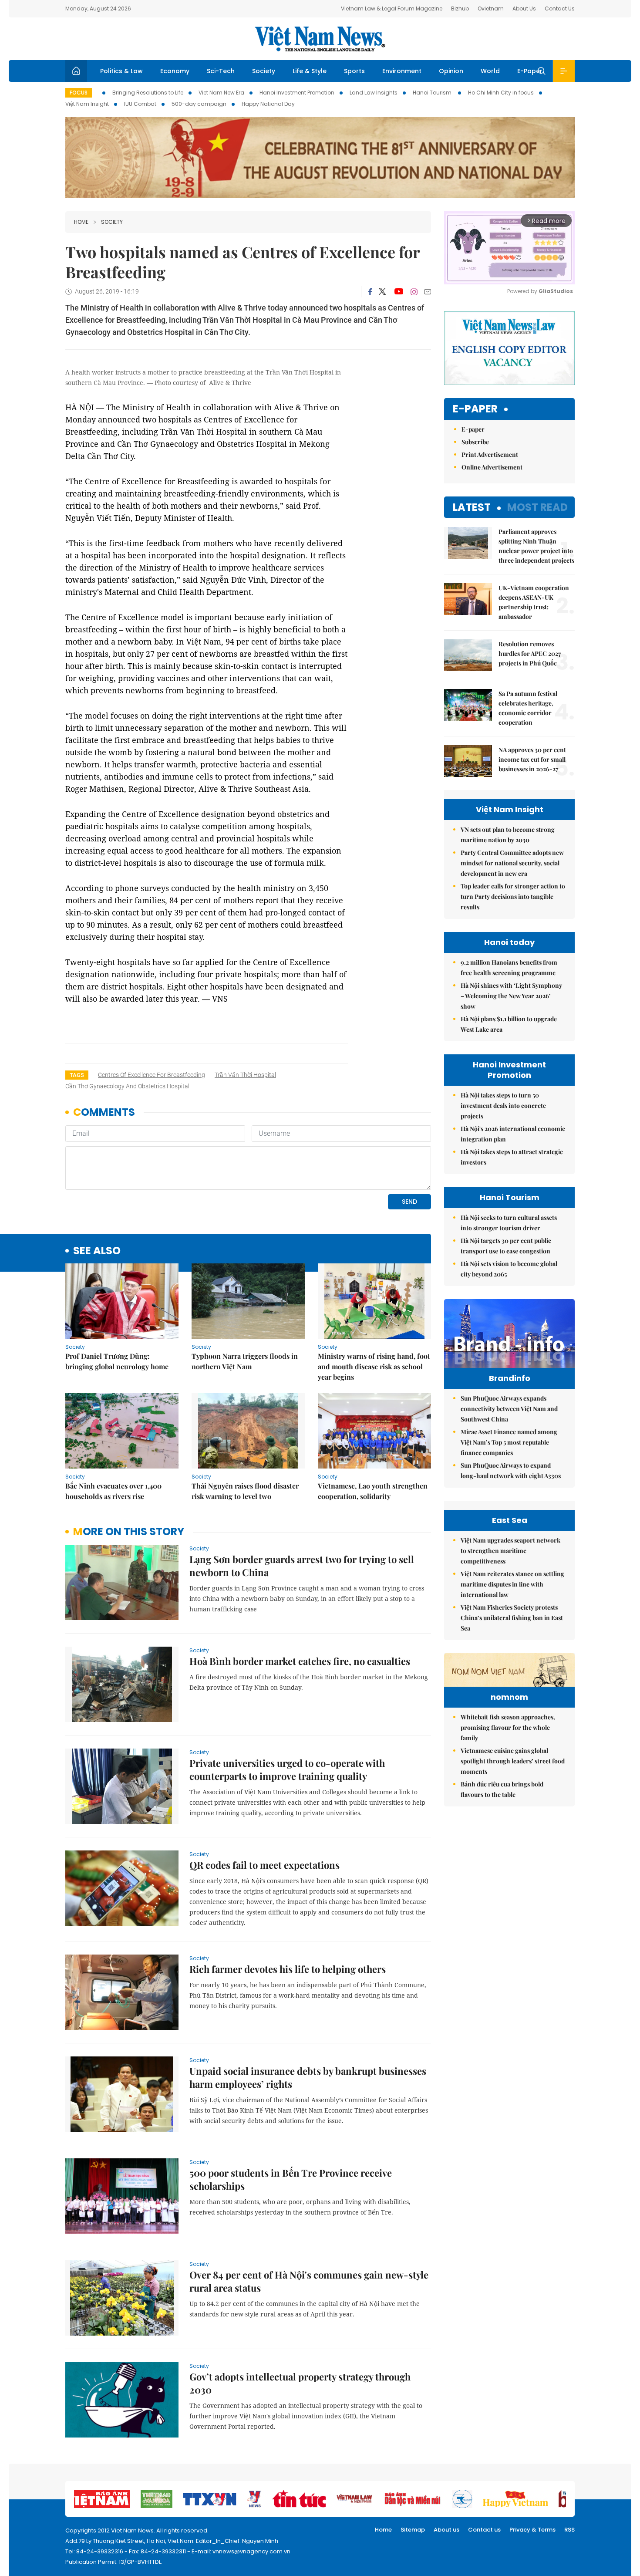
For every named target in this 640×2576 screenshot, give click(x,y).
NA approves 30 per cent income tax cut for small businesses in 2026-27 (532, 759)
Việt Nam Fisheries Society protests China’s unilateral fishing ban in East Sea (512, 1618)
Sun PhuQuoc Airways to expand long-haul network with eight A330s (511, 1470)
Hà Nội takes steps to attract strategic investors (512, 1157)
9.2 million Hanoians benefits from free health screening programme (509, 967)
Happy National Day (268, 104)
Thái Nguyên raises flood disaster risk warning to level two (245, 1491)
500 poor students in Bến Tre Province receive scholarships (291, 2179)
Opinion (451, 71)
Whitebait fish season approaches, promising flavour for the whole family (508, 1727)
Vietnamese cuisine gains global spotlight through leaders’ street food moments (513, 1761)
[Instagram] (414, 292)
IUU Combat (140, 104)
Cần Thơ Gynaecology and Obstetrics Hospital (127, 1086)
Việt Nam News (320, 39)
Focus (79, 93)
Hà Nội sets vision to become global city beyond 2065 (509, 1269)
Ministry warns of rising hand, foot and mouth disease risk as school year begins (374, 1366)
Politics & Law (121, 71)
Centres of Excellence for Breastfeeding (152, 1075)
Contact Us (560, 8)
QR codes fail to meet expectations (264, 1865)
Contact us (484, 2530)
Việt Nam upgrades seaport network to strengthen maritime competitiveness (510, 1551)
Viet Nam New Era (221, 93)
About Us (524, 8)
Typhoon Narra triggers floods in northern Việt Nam (245, 1361)
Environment (402, 71)
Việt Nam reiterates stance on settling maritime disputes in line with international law (512, 1584)
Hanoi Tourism (433, 93)
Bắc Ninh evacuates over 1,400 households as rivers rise (113, 1491)
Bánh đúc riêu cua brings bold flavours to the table (502, 1789)
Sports (354, 71)
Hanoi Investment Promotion (297, 93)
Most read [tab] (537, 507)
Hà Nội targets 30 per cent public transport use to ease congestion (506, 1246)
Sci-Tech (221, 71)
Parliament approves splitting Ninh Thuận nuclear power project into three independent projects (536, 546)
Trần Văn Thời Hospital (245, 1075)
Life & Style (310, 71)
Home (81, 222)
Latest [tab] (472, 507)
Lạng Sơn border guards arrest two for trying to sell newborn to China (302, 1566)
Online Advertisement (492, 467)
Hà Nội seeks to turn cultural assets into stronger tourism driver (509, 1223)
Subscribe (475, 442)
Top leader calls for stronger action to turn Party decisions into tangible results (513, 896)
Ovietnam (491, 8)
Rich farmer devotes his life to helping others (288, 1969)
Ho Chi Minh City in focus (501, 93)
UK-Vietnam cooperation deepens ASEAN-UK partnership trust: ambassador (534, 602)
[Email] (428, 292)
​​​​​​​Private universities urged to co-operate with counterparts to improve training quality (287, 1769)
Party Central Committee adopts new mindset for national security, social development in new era (512, 863)
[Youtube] (399, 292)
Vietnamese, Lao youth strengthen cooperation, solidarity (373, 1491)
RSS (569, 2530)
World (490, 71)
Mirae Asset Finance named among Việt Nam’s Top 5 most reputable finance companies (509, 1442)
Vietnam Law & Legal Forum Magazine (392, 8)
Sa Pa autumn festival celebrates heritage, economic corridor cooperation (528, 708)
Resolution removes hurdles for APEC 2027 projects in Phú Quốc (530, 653)
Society (264, 71)
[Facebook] (370, 292)
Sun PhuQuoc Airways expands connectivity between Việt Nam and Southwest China (509, 1409)
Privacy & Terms (532, 2530)
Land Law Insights (374, 93)
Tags (77, 1075)
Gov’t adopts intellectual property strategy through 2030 (300, 2383)
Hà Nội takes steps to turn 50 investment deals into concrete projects (503, 1106)
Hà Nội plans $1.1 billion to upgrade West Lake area (509, 1024)
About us (446, 2530)
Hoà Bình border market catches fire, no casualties (300, 1661)
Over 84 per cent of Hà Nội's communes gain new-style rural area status (309, 2281)
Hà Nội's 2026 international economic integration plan (513, 1134)
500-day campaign (199, 104)
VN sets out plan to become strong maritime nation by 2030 (508, 835)
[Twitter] (383, 292)
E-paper (475, 409)
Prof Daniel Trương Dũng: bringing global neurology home (117, 1361)
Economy (175, 71)
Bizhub (460, 8)
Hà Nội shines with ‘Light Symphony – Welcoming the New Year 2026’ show (511, 996)
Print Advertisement (490, 454)
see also (97, 1251)
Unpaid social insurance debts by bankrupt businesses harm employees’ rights (308, 2077)
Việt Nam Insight (87, 104)
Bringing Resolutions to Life (148, 93)
